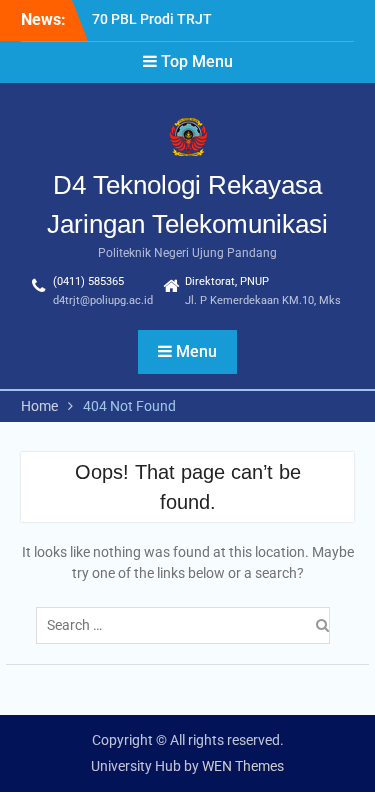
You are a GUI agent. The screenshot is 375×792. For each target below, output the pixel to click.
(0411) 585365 (88, 281)
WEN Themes (243, 766)
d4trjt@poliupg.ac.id (103, 300)
